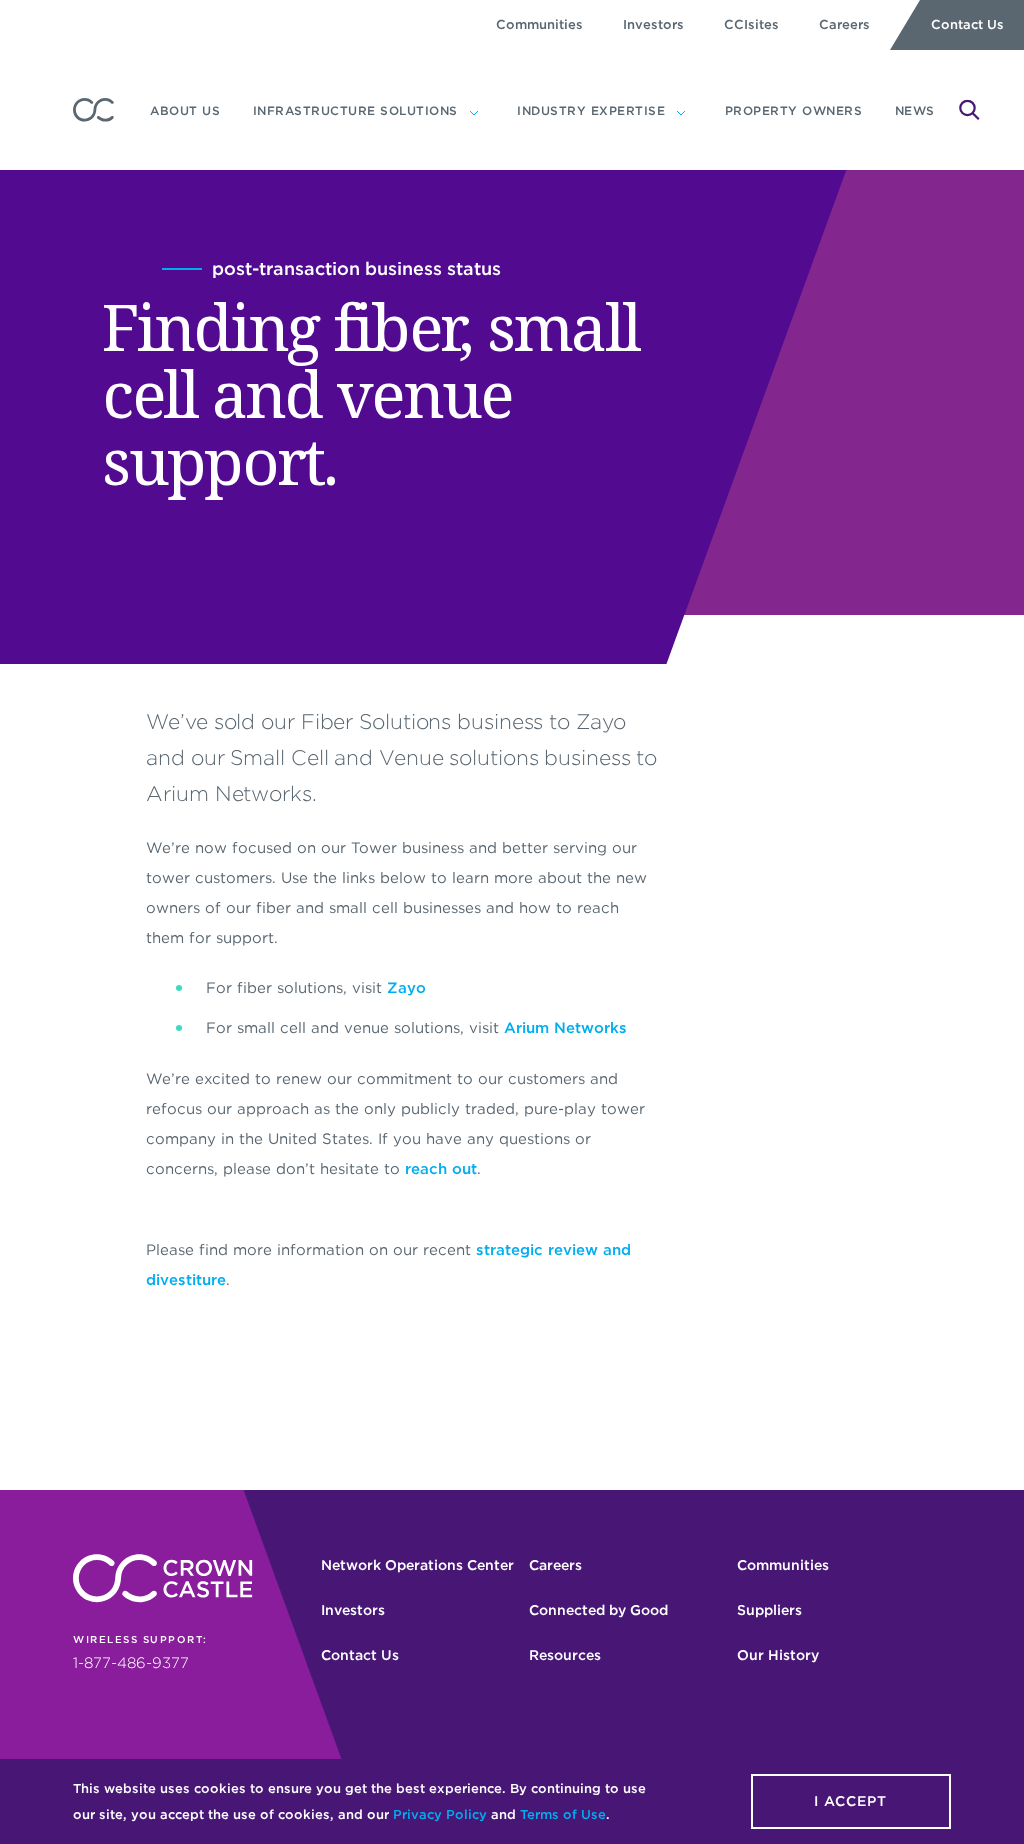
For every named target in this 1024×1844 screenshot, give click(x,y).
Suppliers (769, 1610)
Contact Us (967, 24)
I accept (850, 1801)
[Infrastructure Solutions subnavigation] (474, 110)
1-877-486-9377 (131, 1663)
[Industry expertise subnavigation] (681, 110)
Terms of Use (563, 1814)
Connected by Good (598, 1610)
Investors (653, 24)
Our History (778, 1655)
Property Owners (794, 110)
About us (185, 110)
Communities (539, 24)
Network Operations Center (417, 1565)
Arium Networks (565, 1028)
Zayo (406, 988)
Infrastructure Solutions (355, 110)
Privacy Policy (440, 1814)
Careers (844, 24)
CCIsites (751, 24)
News (915, 110)
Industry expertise (591, 110)
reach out (441, 1169)
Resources (565, 1655)
